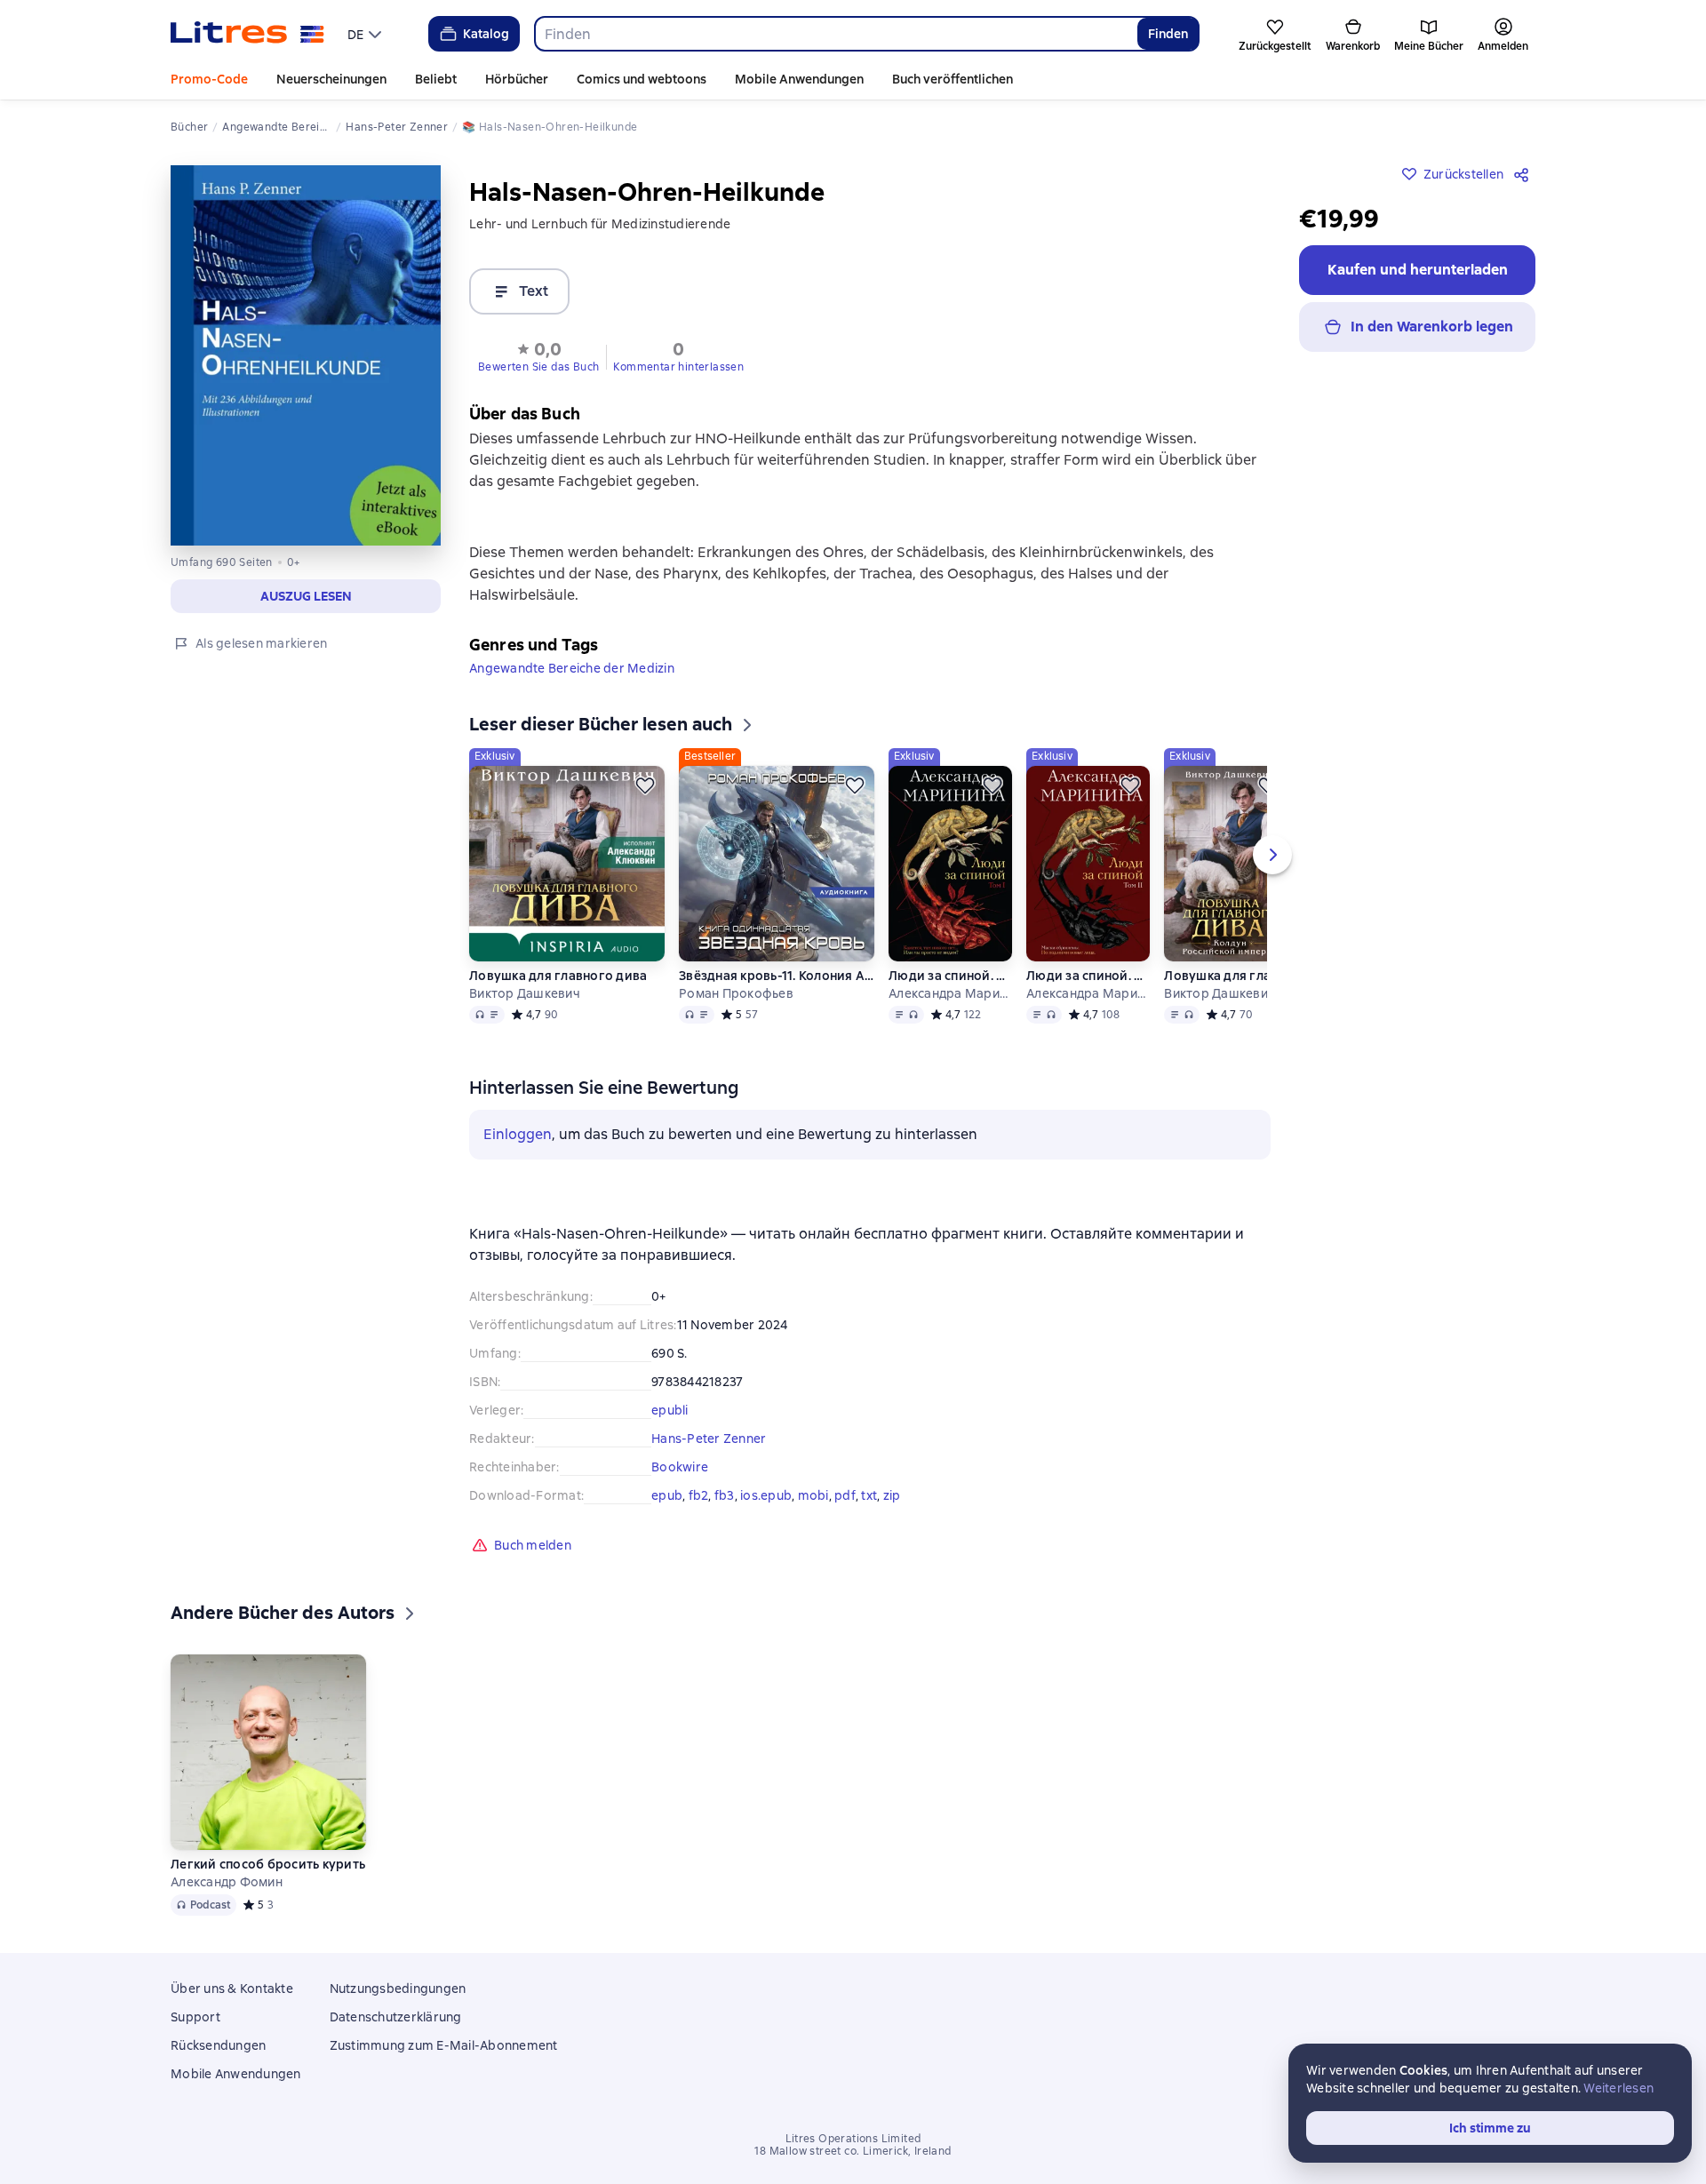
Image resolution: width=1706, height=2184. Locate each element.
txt (869, 1495)
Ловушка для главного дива (558, 976)
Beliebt (436, 79)
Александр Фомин (227, 1882)
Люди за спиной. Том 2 (1088, 976)
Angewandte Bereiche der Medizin (572, 668)
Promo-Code (209, 79)
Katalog (486, 34)
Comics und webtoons (642, 79)
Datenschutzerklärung (396, 2017)
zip (892, 1495)
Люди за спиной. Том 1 (950, 976)
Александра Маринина (950, 993)
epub (667, 1495)
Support (195, 2017)
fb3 (725, 1495)
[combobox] (836, 34)
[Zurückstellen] (645, 785)
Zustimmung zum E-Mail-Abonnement (444, 2045)
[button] (538, 355)
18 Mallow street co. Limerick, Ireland (853, 2151)
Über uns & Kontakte (232, 1989)
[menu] (367, 34)
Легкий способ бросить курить (268, 1864)
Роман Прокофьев (736, 993)
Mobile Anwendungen (799, 79)
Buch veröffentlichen (953, 79)
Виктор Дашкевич (525, 993)
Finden (1168, 34)
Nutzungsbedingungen (398, 1989)
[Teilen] (1525, 174)
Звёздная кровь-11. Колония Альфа (777, 976)
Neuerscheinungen (331, 79)
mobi (813, 1495)
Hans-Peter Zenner (709, 1439)
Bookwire (680, 1467)
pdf (845, 1495)
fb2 (699, 1495)
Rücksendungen (218, 2045)
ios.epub (766, 1495)
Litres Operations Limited (853, 2139)
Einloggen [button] (518, 1134)
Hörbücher (517, 79)
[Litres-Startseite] (247, 34)
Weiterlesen (1618, 2088)
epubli (670, 1410)
